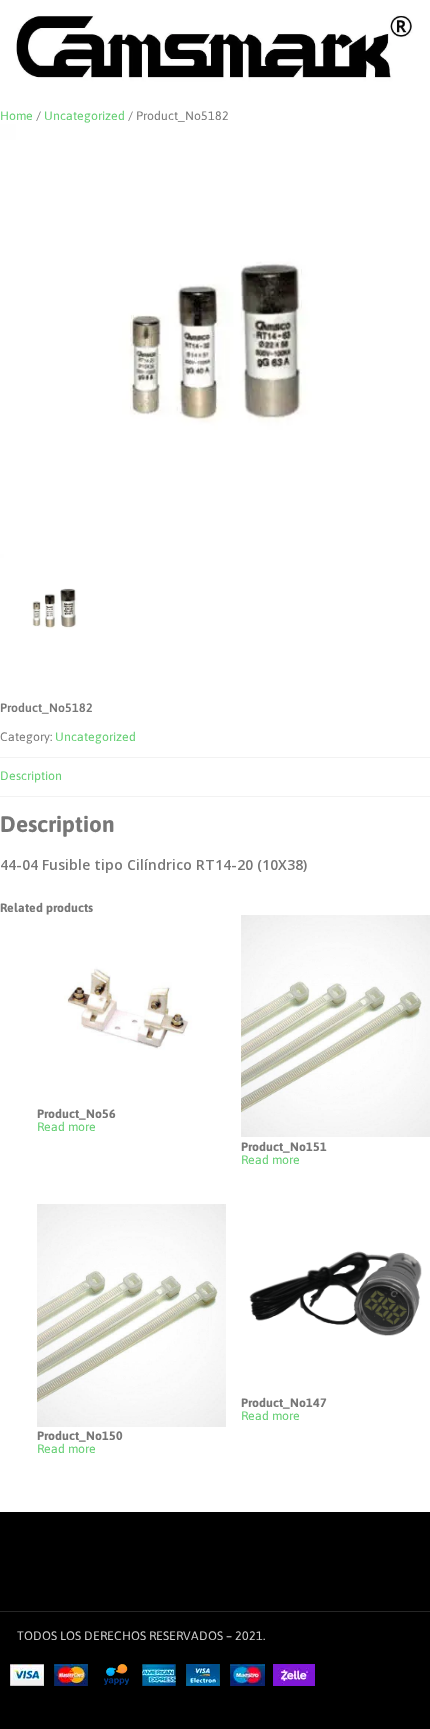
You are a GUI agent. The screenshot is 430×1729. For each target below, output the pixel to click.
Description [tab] (31, 776)
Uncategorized (84, 116)
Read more (66, 1127)
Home (16, 116)
